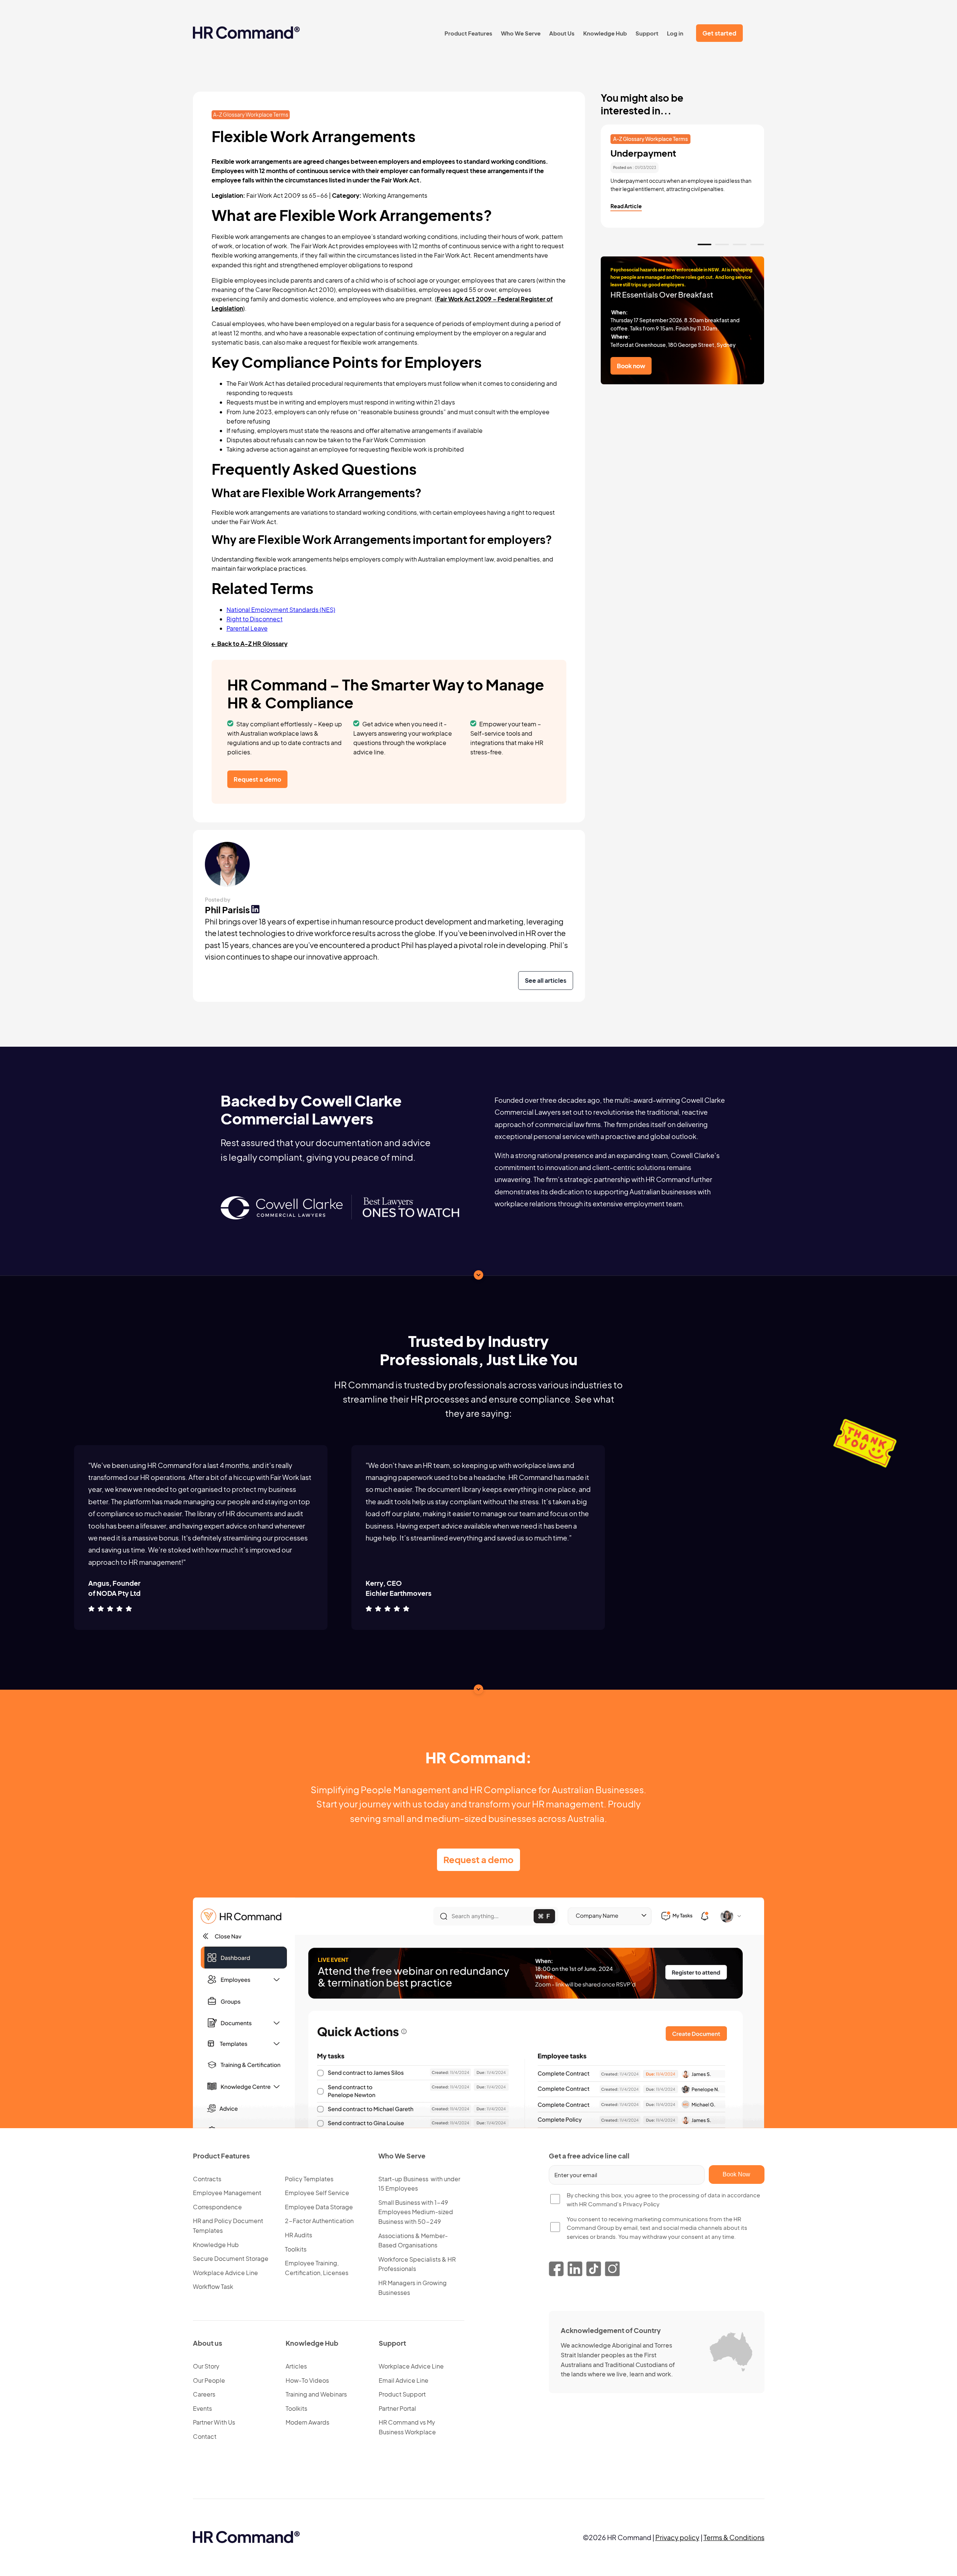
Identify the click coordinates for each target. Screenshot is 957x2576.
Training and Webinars (316, 2394)
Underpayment (643, 153)
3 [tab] (740, 244)
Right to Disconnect (255, 619)
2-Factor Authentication (319, 2221)
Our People (209, 2380)
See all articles (546, 980)
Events (202, 2408)
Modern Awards (307, 2422)
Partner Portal (397, 2408)
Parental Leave (247, 628)
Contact (205, 2436)
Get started (719, 33)
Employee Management (227, 2193)
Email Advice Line (404, 2380)
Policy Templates (309, 2179)
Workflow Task (213, 2286)
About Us (562, 33)
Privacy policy (677, 2537)
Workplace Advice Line (225, 2273)
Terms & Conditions (734, 2537)
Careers (204, 2394)
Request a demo (257, 779)
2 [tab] (722, 244)
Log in (675, 33)
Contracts (207, 2179)
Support (647, 33)
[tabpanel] (683, 176)
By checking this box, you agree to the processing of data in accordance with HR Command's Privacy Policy (663, 2199)
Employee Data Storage (319, 2207)
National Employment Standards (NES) (281, 610)
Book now (631, 366)
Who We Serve (521, 33)
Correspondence (217, 2207)
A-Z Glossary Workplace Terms (251, 114)
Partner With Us (214, 2422)
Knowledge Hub (605, 33)
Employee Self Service (317, 2193)
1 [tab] (704, 244)
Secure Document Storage (231, 2258)
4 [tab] (757, 244)
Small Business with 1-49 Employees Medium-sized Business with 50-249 (416, 2212)
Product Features (468, 33)
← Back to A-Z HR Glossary (250, 644)
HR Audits (299, 2235)
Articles (296, 2366)
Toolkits (296, 2249)
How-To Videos (307, 2380)
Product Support (402, 2394)
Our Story (206, 2366)
